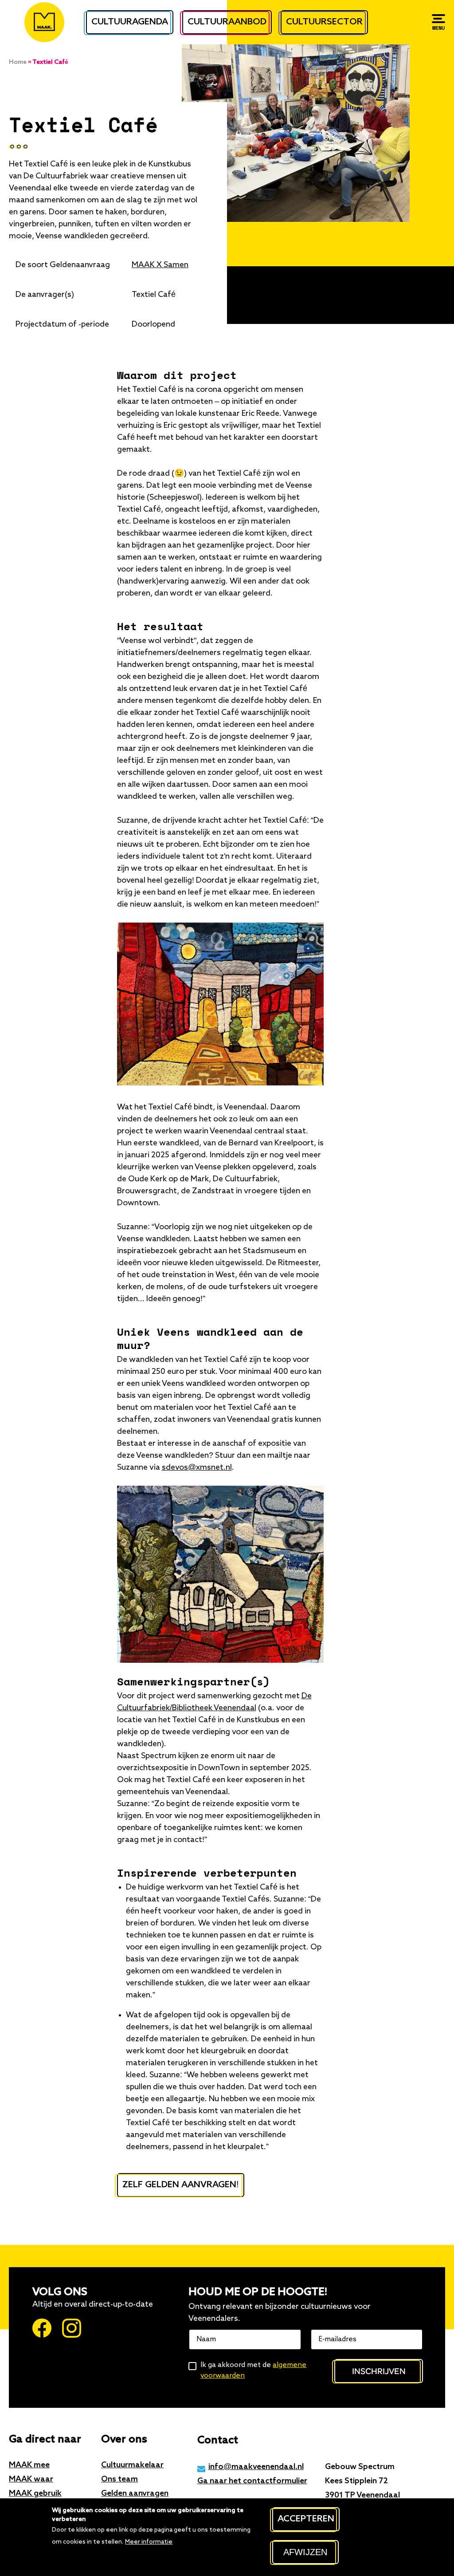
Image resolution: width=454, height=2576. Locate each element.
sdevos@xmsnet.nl (197, 1467)
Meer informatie (149, 2542)
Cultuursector (324, 22)
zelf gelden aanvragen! (181, 2185)
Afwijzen (305, 2552)
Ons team (119, 2479)
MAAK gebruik (35, 2493)
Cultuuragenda (130, 22)
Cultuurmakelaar (132, 2465)
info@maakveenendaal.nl (256, 2467)
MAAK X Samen (160, 265)
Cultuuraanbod (227, 22)
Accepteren (306, 2519)
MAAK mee (29, 2465)
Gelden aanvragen (135, 2493)
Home (18, 62)
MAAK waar (31, 2479)
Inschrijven (379, 2371)
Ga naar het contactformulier (252, 2481)
